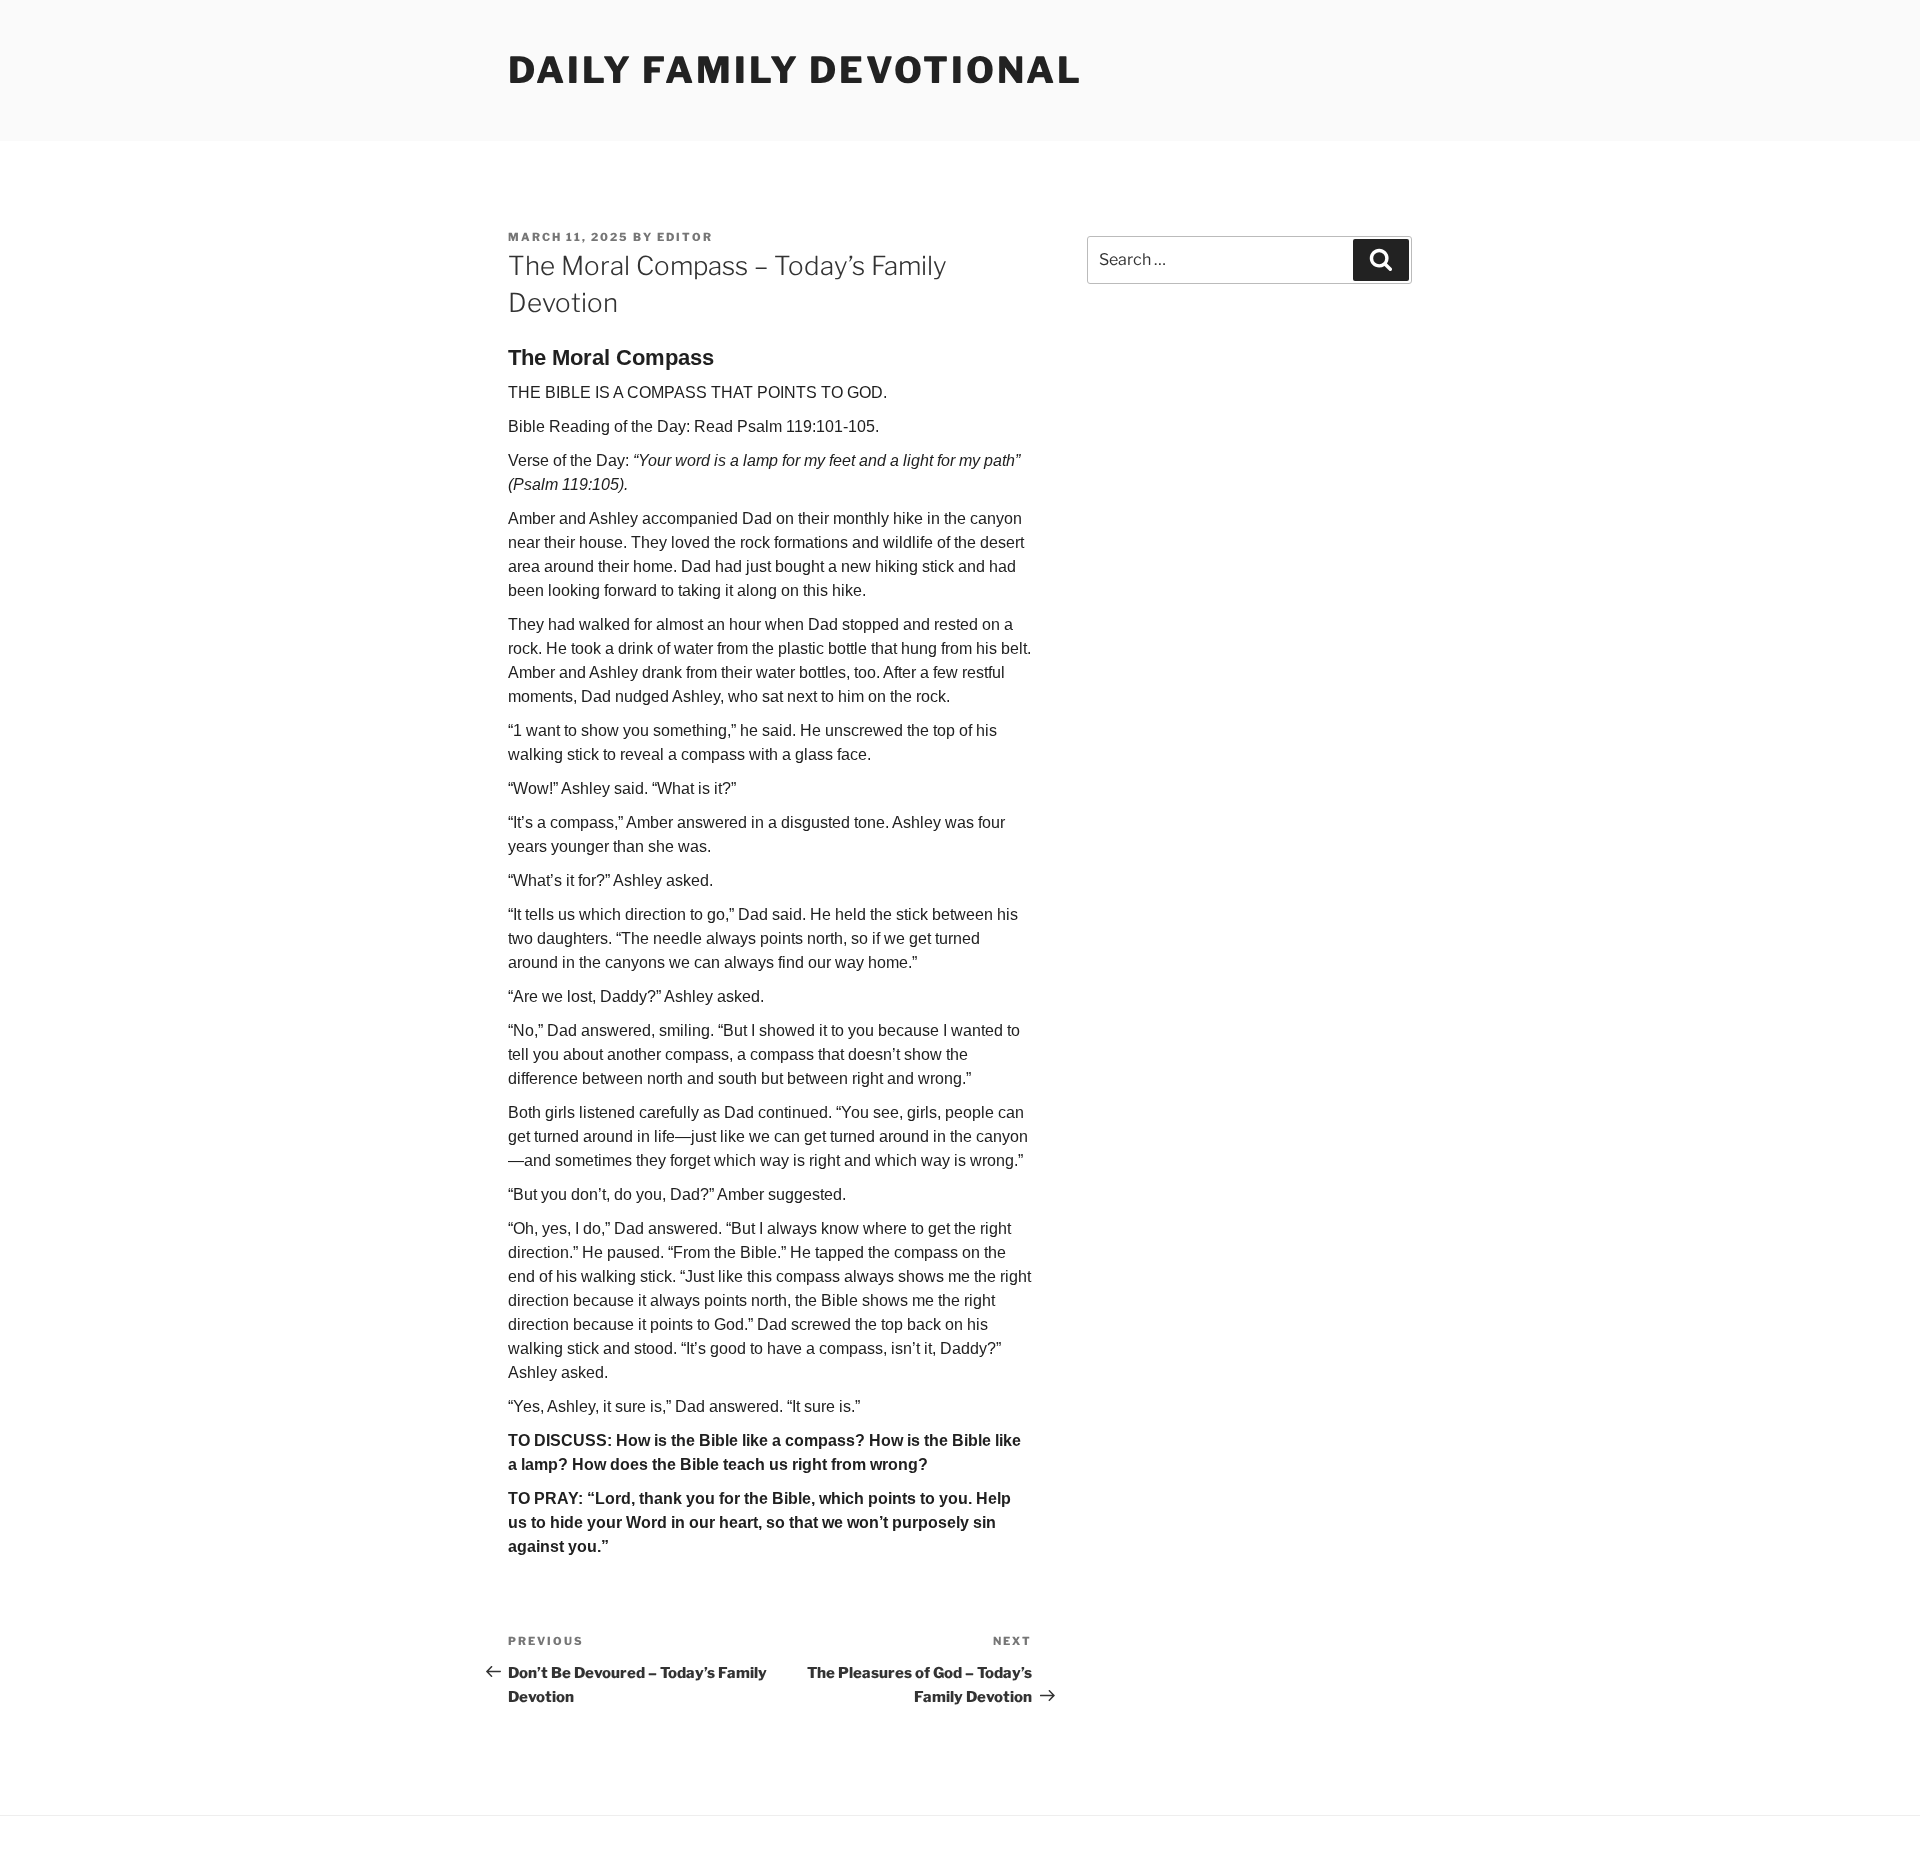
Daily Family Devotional (795, 70)
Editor (685, 237)
